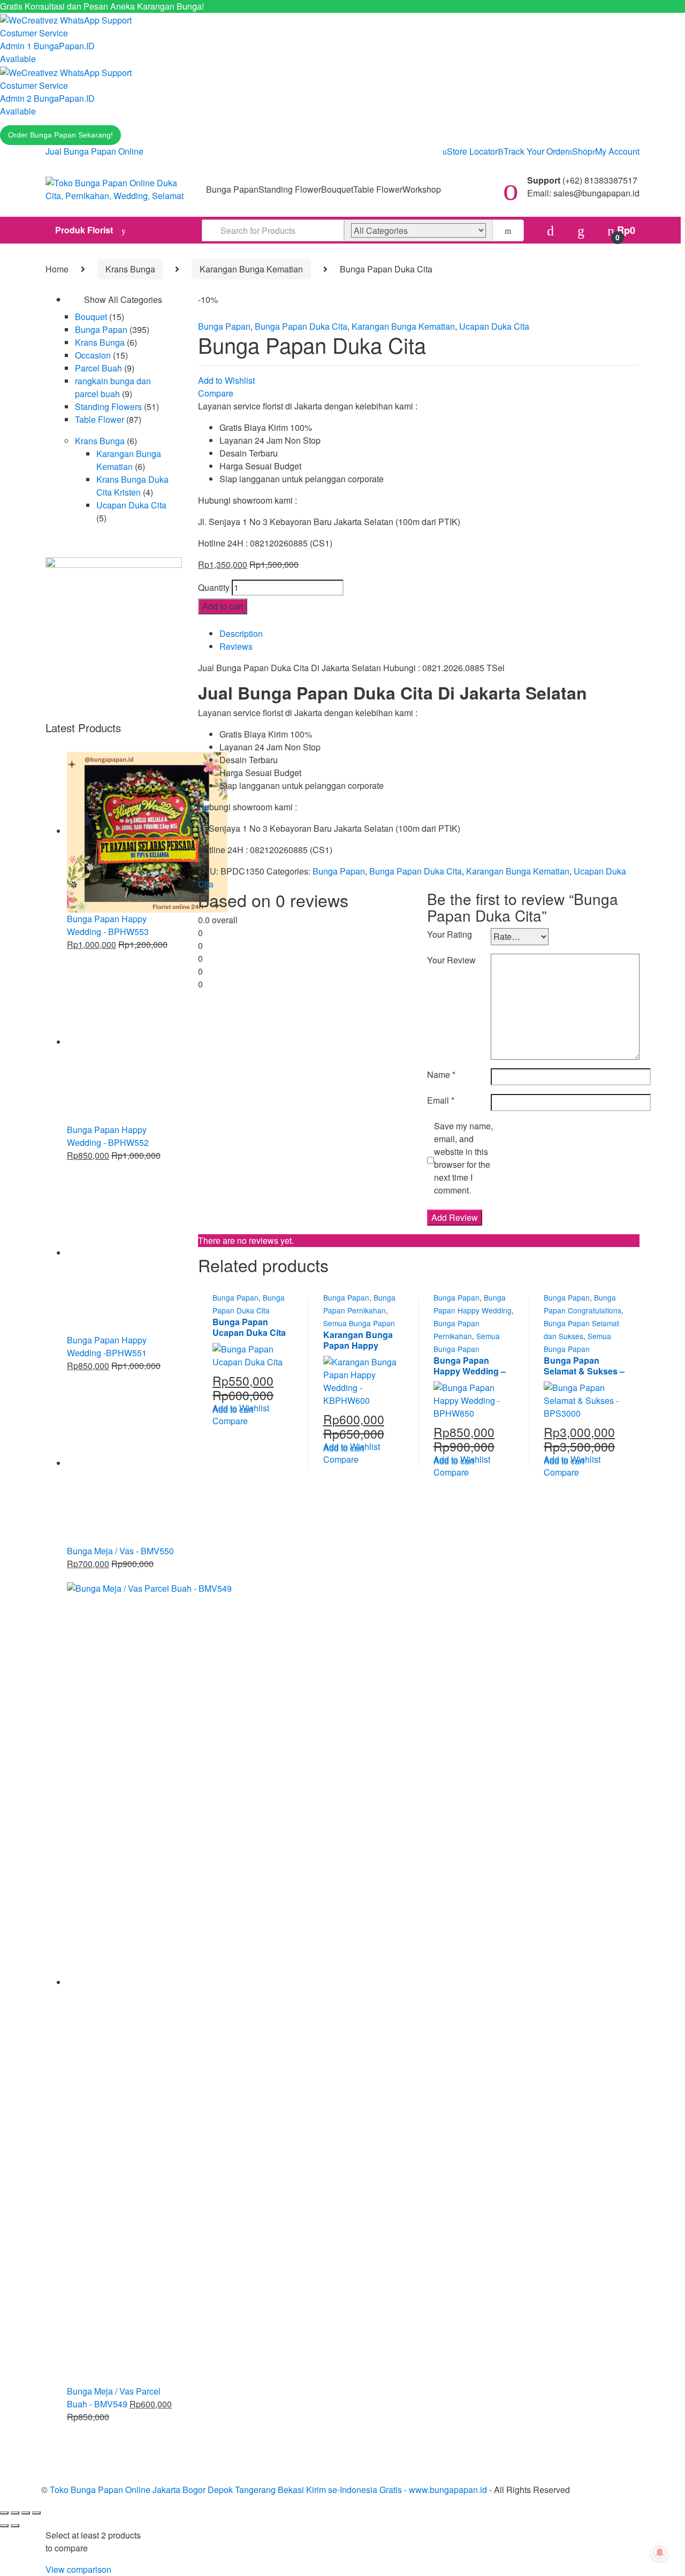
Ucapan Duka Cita (494, 326)
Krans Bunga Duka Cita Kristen (132, 486)
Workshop (422, 189)
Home (57, 269)
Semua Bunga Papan (359, 1323)
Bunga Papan (232, 189)
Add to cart (223, 606)
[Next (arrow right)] (15, 2526)
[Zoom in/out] (4, 2513)
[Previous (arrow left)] (4, 2526)
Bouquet (337, 189)
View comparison (78, 2569)
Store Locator (472, 151)
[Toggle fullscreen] (15, 2513)
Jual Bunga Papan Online (94, 151)
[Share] (26, 2513)
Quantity (214, 587)
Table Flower (378, 189)
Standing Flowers (108, 406)
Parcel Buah (98, 368)
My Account (617, 151)
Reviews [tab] (236, 646)
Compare (216, 393)
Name (441, 1074)
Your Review (451, 960)
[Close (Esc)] (36, 2513)
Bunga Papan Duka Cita (301, 326)
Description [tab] (241, 633)
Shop (582, 151)
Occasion (93, 355)
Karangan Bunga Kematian (251, 269)
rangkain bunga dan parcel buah (113, 387)
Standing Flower (290, 189)
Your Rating (450, 934)
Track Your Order (536, 151)
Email (441, 1100)
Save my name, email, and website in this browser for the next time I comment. (463, 1158)
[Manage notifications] (660, 2552)
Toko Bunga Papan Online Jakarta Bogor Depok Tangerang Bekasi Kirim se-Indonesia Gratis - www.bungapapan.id (268, 2490)
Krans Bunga (130, 269)
